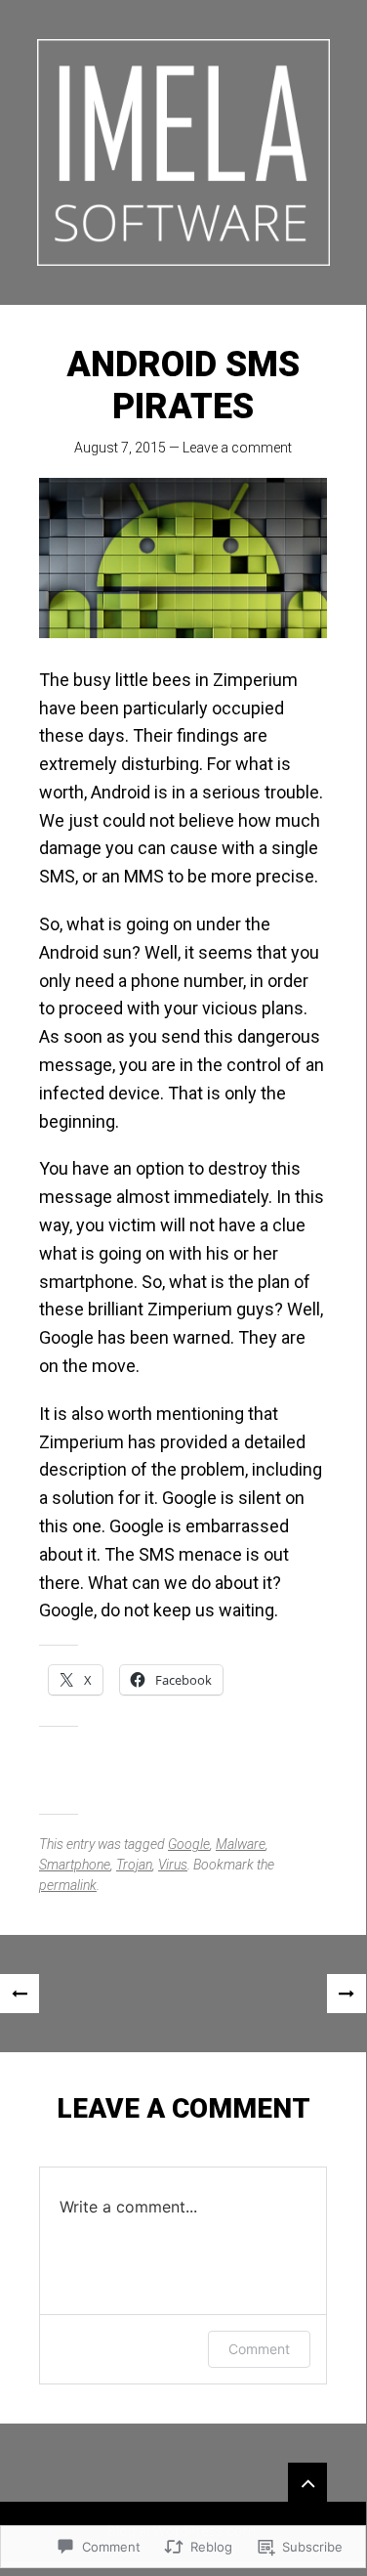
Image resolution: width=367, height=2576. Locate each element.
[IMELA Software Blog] (183, 152)
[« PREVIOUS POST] (20, 1994)
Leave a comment (237, 448)
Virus (173, 1865)
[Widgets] (307, 2482)
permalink (68, 1885)
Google (189, 1844)
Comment (259, 2349)
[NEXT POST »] (347, 1994)
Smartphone (75, 1865)
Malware (241, 1844)
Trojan (134, 1865)
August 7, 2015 (120, 448)
